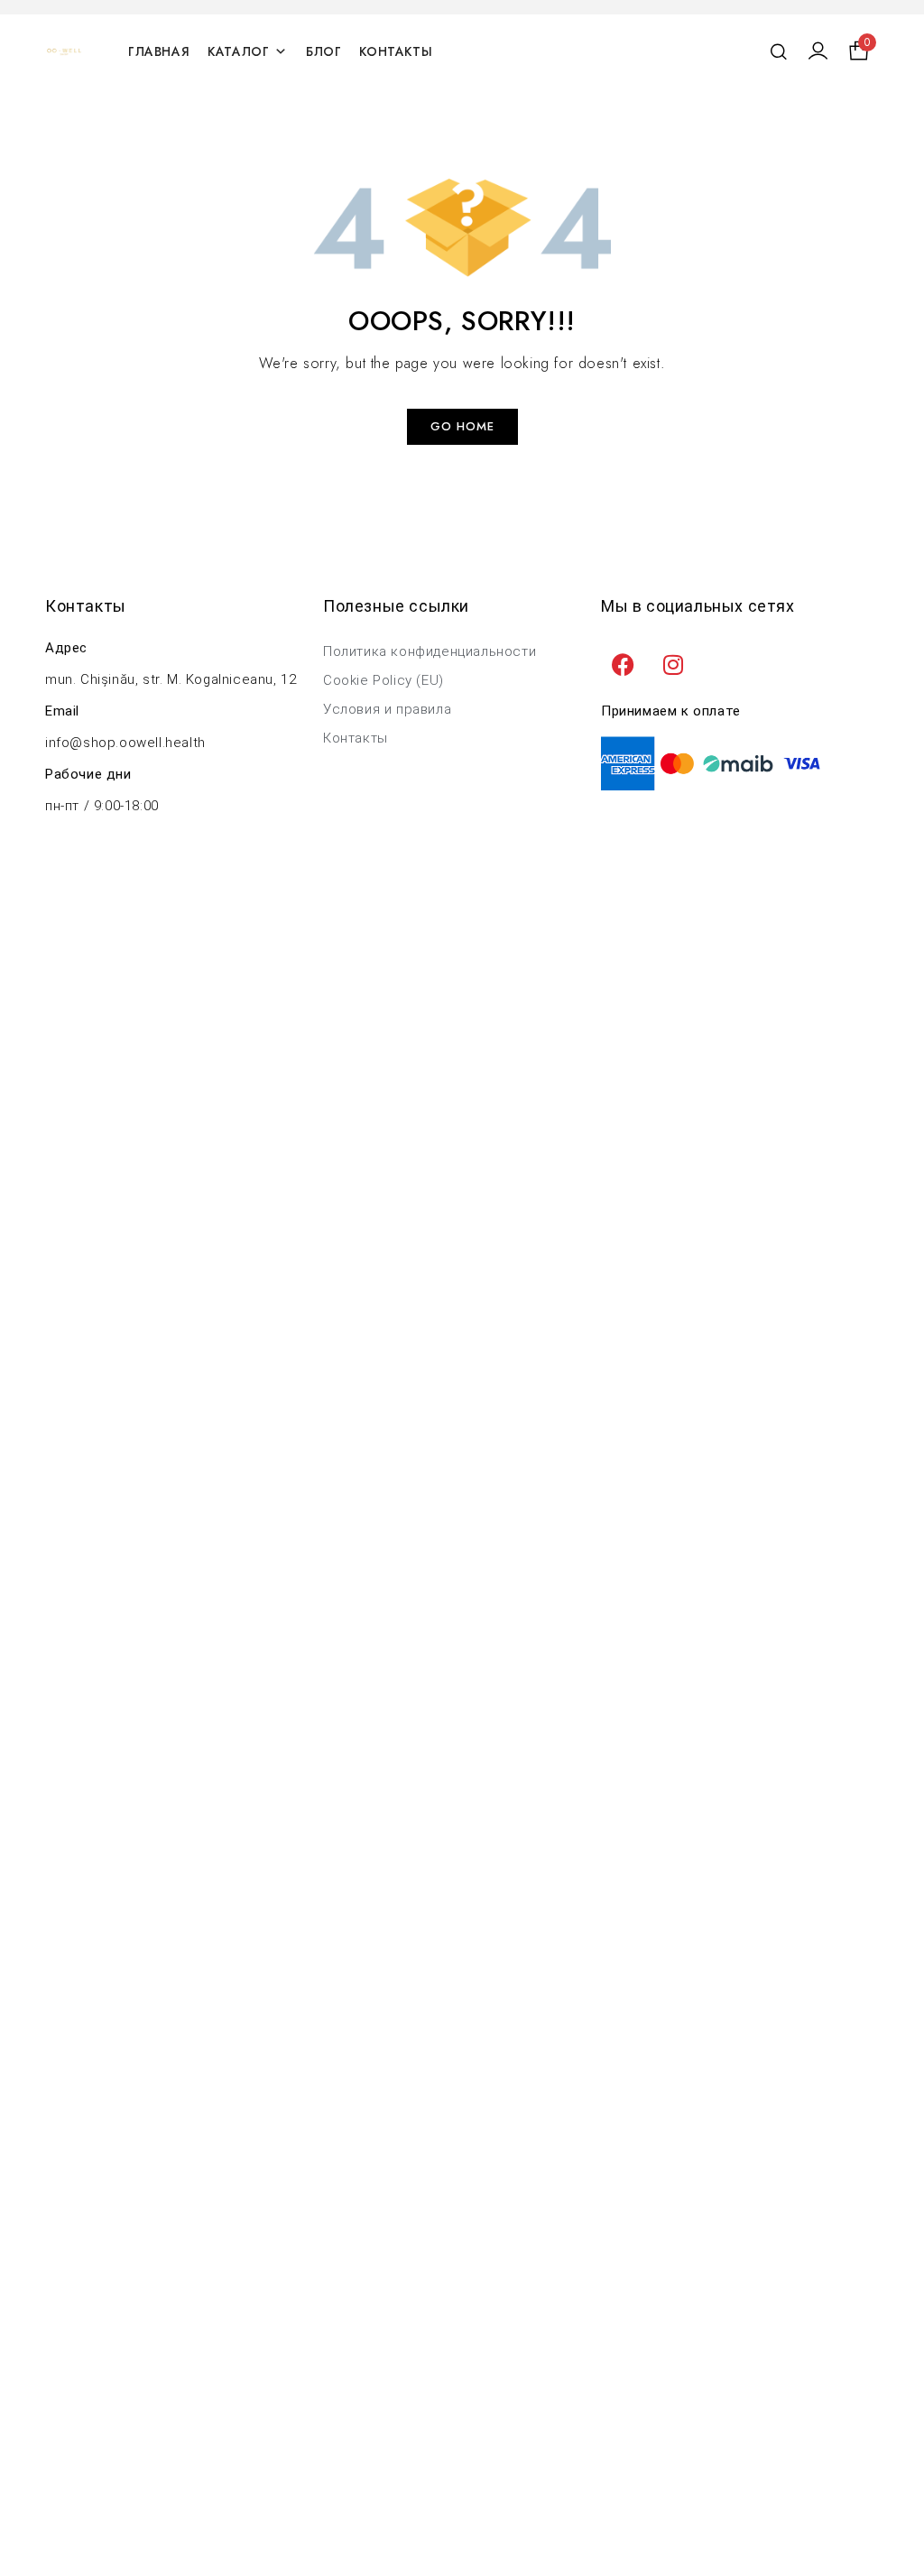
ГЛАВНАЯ (159, 51)
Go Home (462, 426)
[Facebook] (624, 664)
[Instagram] (674, 664)
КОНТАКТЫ (396, 51)
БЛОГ (323, 51)
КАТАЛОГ (238, 51)
